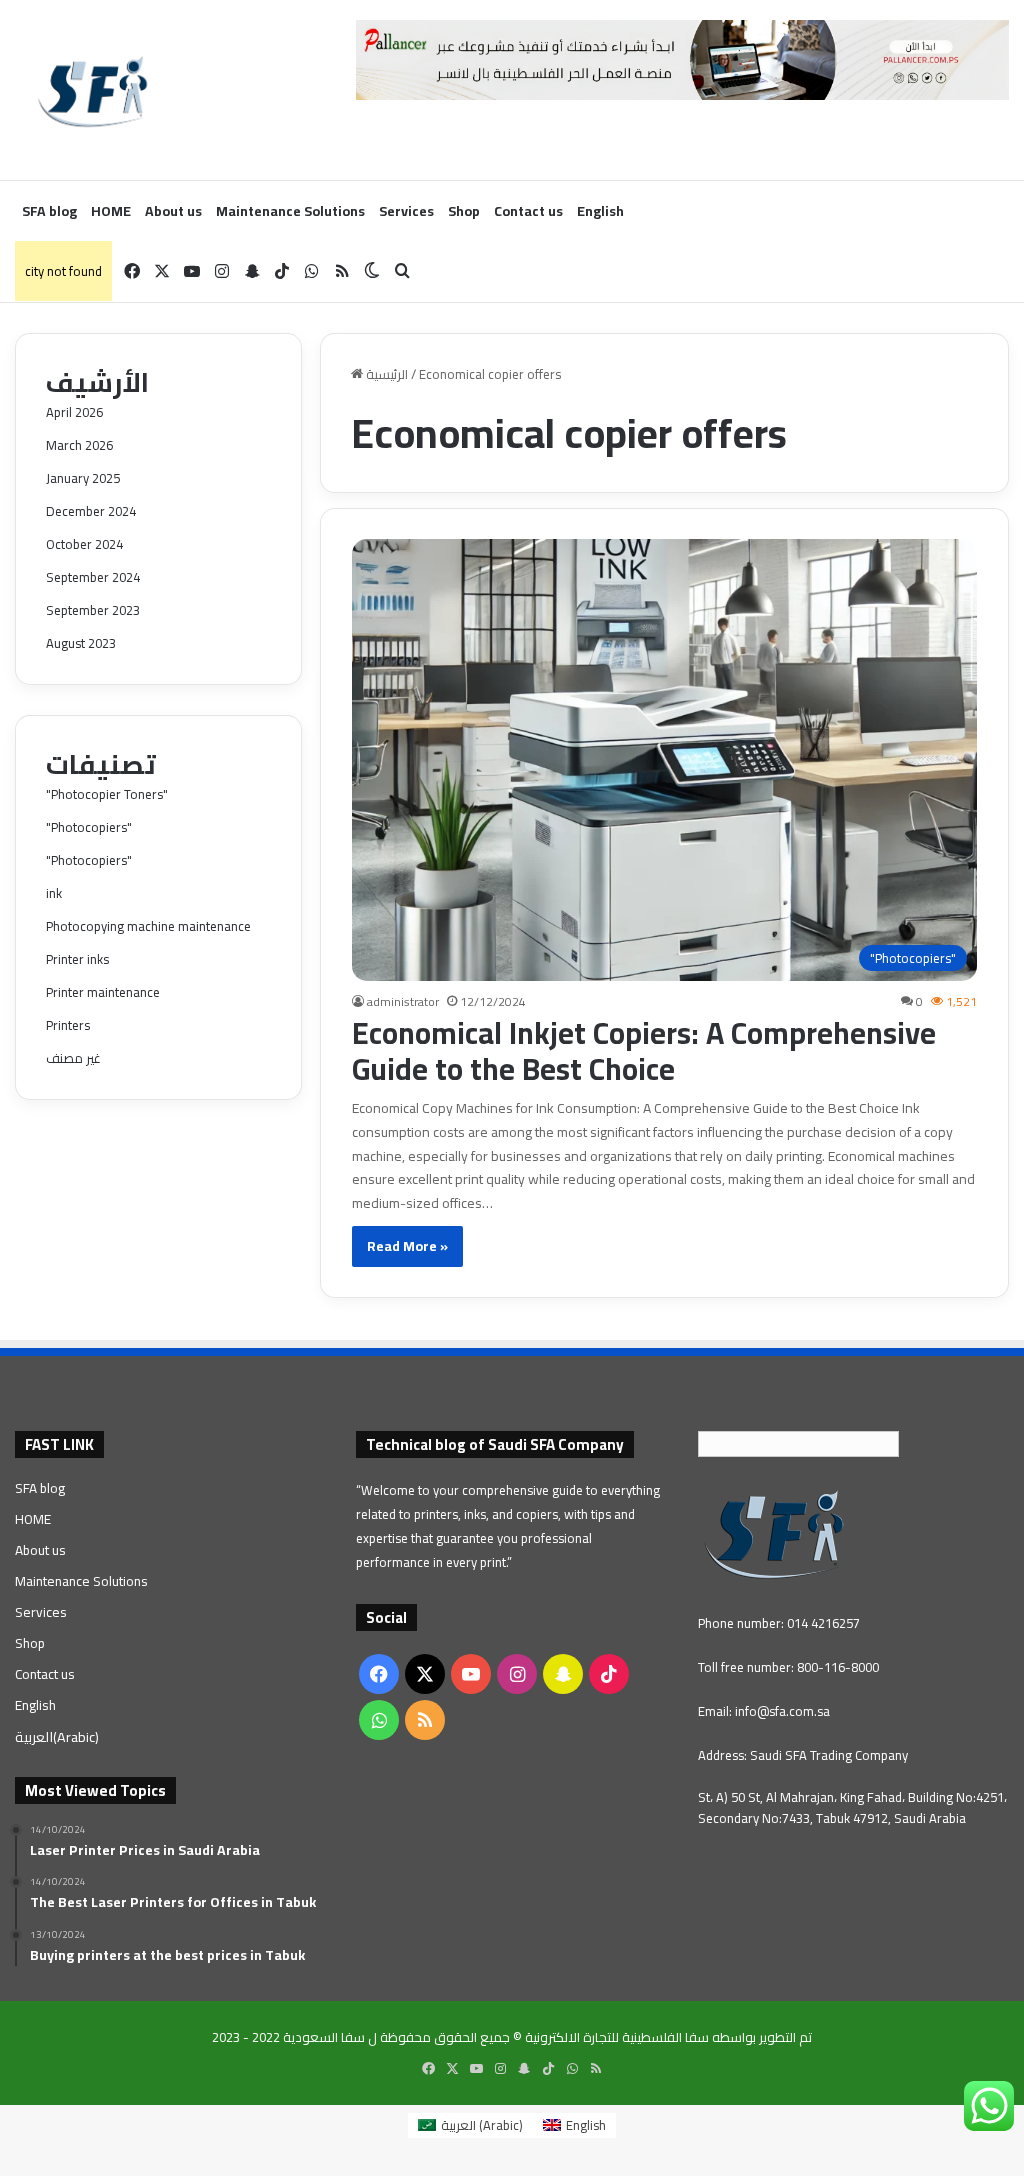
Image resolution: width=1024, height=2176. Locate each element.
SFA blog (49, 211)
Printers (68, 1025)
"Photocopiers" (89, 827)
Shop (464, 211)
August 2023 (81, 643)
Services (406, 211)
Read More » (407, 1246)
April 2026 (74, 412)
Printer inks (77, 959)
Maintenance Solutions (290, 211)
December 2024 (91, 511)
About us (173, 211)
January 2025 (83, 478)
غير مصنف (73, 1058)
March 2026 (79, 445)
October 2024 (84, 544)
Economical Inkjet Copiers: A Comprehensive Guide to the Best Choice (644, 1051)
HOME (111, 211)
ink (54, 893)
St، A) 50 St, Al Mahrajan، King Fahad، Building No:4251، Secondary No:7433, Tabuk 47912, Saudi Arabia (852, 1807)
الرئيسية (385, 374)
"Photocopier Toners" (107, 794)
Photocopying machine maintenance (148, 926)
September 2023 (93, 610)
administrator (403, 1001)
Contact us (528, 211)
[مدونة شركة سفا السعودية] (92, 90)
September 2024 (93, 577)
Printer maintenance (103, 992)
